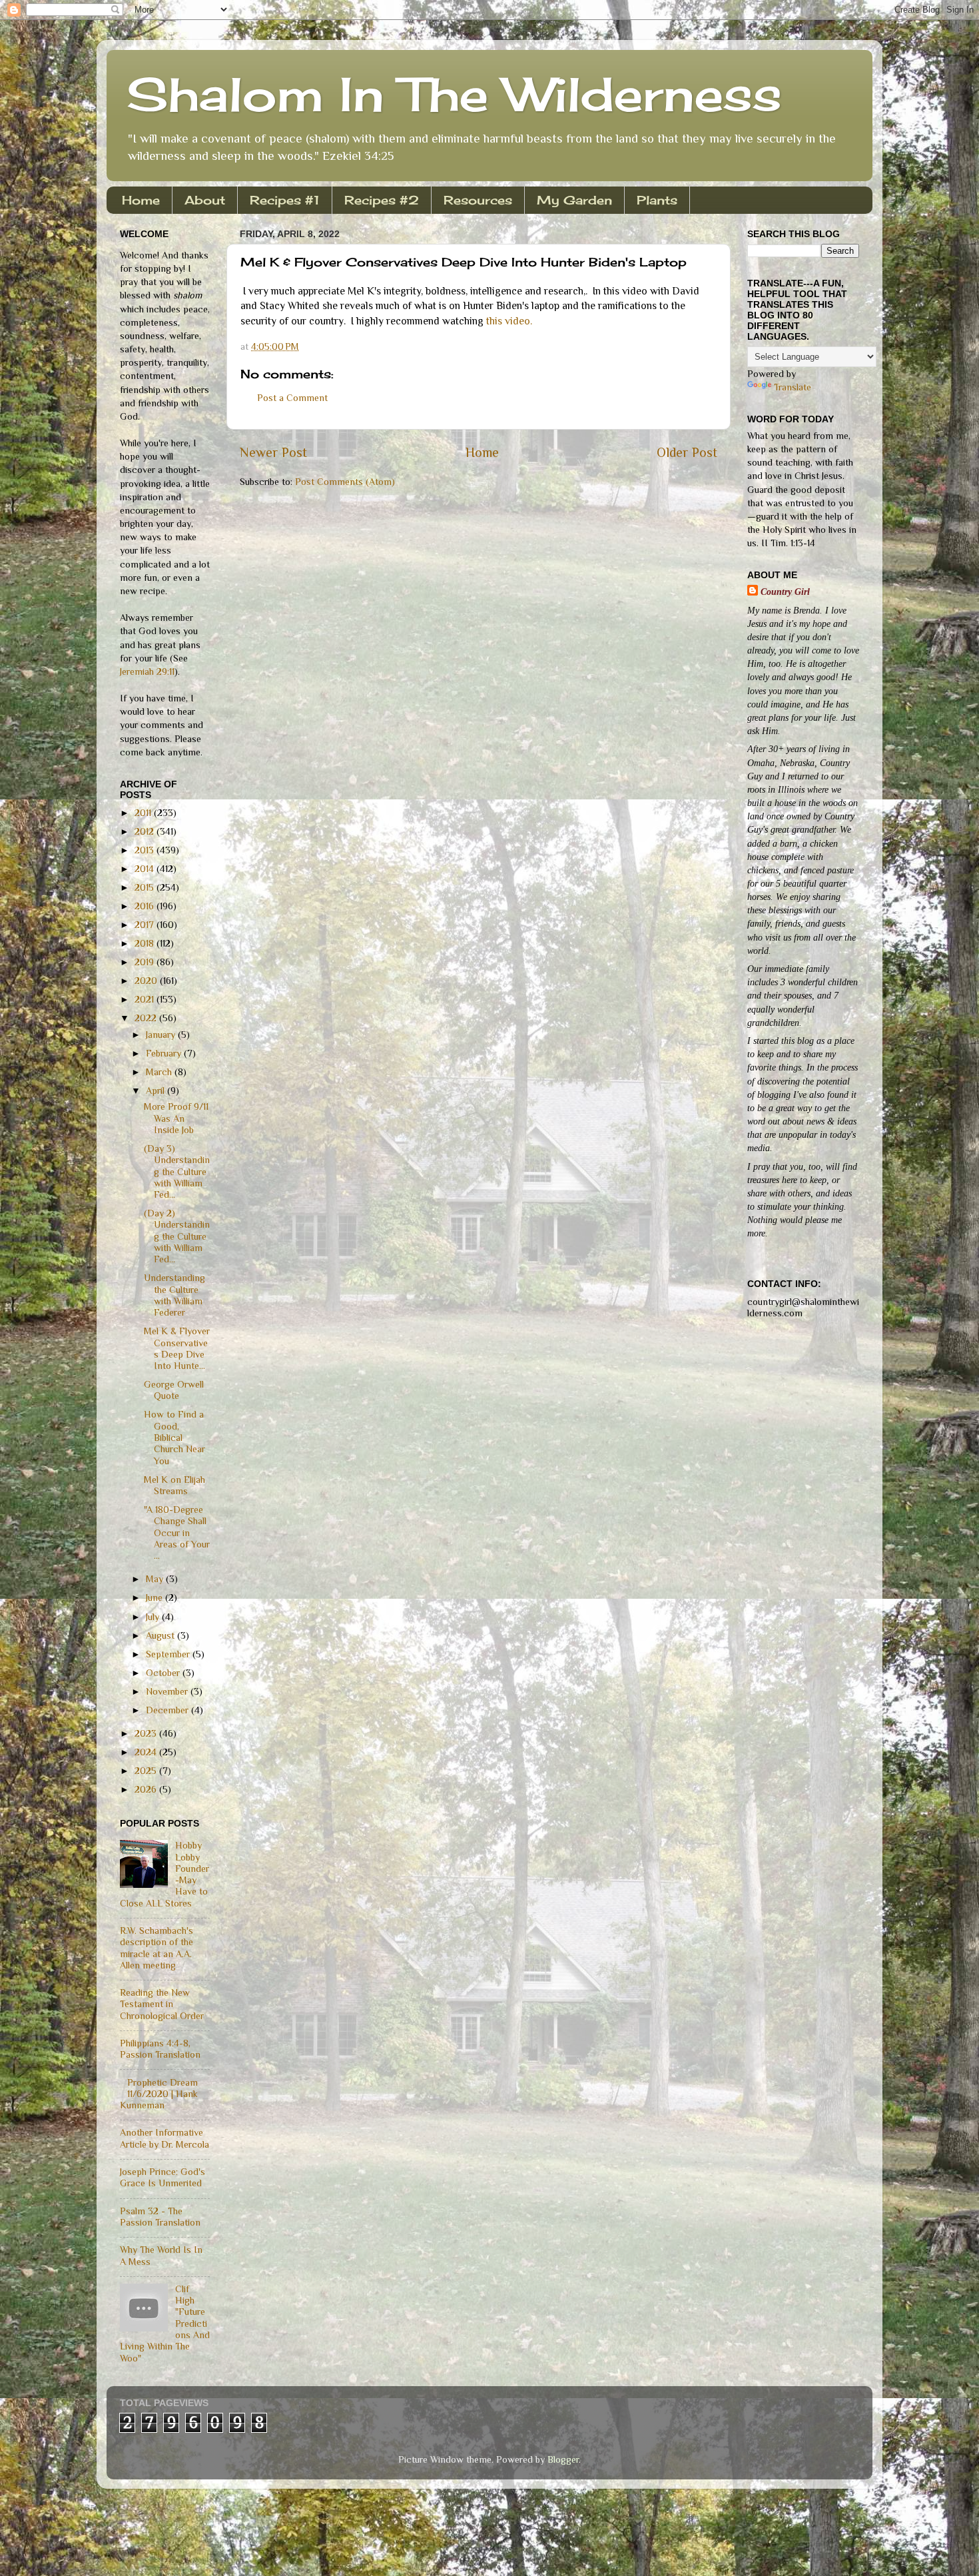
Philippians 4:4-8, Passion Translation (160, 2049)
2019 (146, 962)
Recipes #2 (382, 200)
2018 (146, 943)
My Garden (574, 200)
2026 (147, 1789)
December (168, 1710)
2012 (146, 831)
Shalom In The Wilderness (454, 94)
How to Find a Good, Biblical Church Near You (174, 1437)
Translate (793, 387)
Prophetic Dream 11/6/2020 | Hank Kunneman (159, 2094)
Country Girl (785, 592)
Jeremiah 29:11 (147, 671)
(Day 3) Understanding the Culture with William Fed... (177, 1171)
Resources (478, 200)
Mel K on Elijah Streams (174, 1485)
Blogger (563, 2459)
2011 (144, 813)
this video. (509, 321)
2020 (147, 981)
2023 (147, 1733)
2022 (147, 1018)
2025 (147, 1771)
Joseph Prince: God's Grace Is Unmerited (163, 2177)
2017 (146, 925)
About (205, 200)
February (165, 1053)
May (156, 1579)
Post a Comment (292, 398)
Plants (657, 200)
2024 (147, 1752)
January (162, 1035)
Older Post (687, 452)
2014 (146, 869)
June (156, 1597)
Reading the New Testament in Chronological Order (162, 2004)
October (164, 1673)
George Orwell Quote (174, 1390)
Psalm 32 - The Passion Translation (160, 2217)
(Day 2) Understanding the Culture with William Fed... (177, 1236)
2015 (146, 887)
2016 (146, 906)
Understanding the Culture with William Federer (174, 1295)
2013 (146, 850)
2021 (146, 999)
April (157, 1090)
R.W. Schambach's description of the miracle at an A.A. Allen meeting (157, 1948)
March (160, 1072)
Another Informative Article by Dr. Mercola (164, 2138)
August (162, 1635)
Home (141, 200)
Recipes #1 (285, 200)
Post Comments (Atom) (345, 482)
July (154, 1617)
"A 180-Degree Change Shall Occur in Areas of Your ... (177, 1532)
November (168, 1691)
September (169, 1654)
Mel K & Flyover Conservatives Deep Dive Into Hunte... (177, 1348)
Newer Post (273, 452)
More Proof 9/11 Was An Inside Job (176, 1118)
